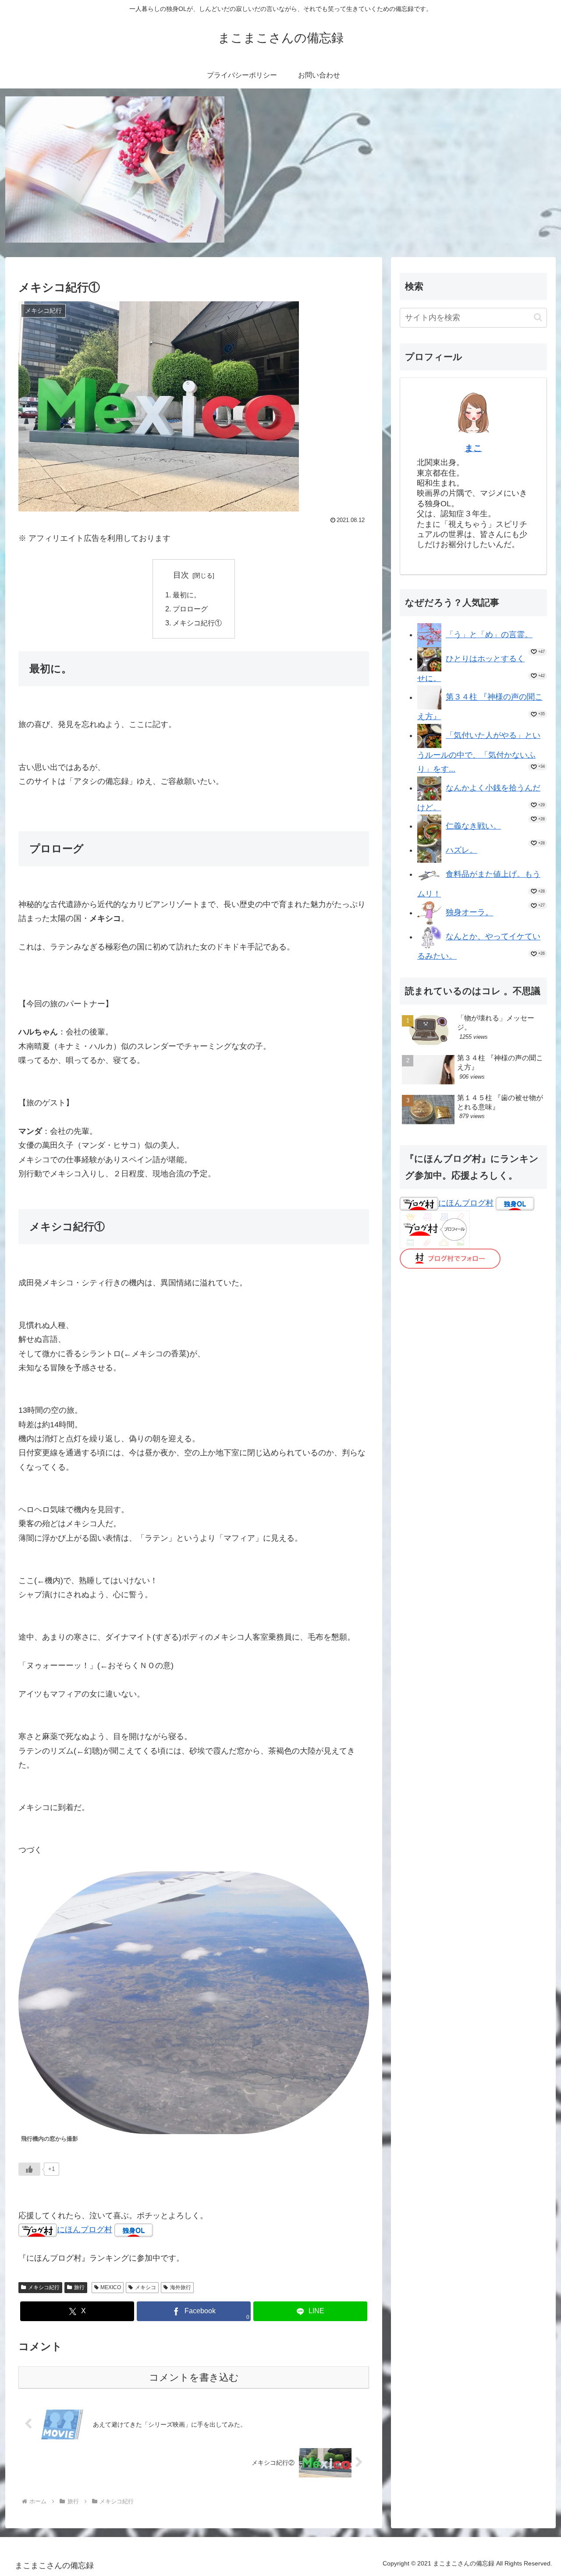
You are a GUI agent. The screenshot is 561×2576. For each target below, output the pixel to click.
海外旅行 (181, 2287)
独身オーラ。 (469, 913)
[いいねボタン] (29, 2169)
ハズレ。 (462, 850)
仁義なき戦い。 (473, 826)
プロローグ (190, 609)
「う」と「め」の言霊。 (489, 635)
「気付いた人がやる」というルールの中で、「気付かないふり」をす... (479, 752)
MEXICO (111, 2287)
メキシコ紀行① (197, 623)
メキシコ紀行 (44, 2287)
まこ (473, 448)
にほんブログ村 (85, 2230)
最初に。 (187, 595)
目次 (181, 575)
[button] (538, 317)
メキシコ (146, 2287)
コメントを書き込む (194, 2377)
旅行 (79, 2287)
